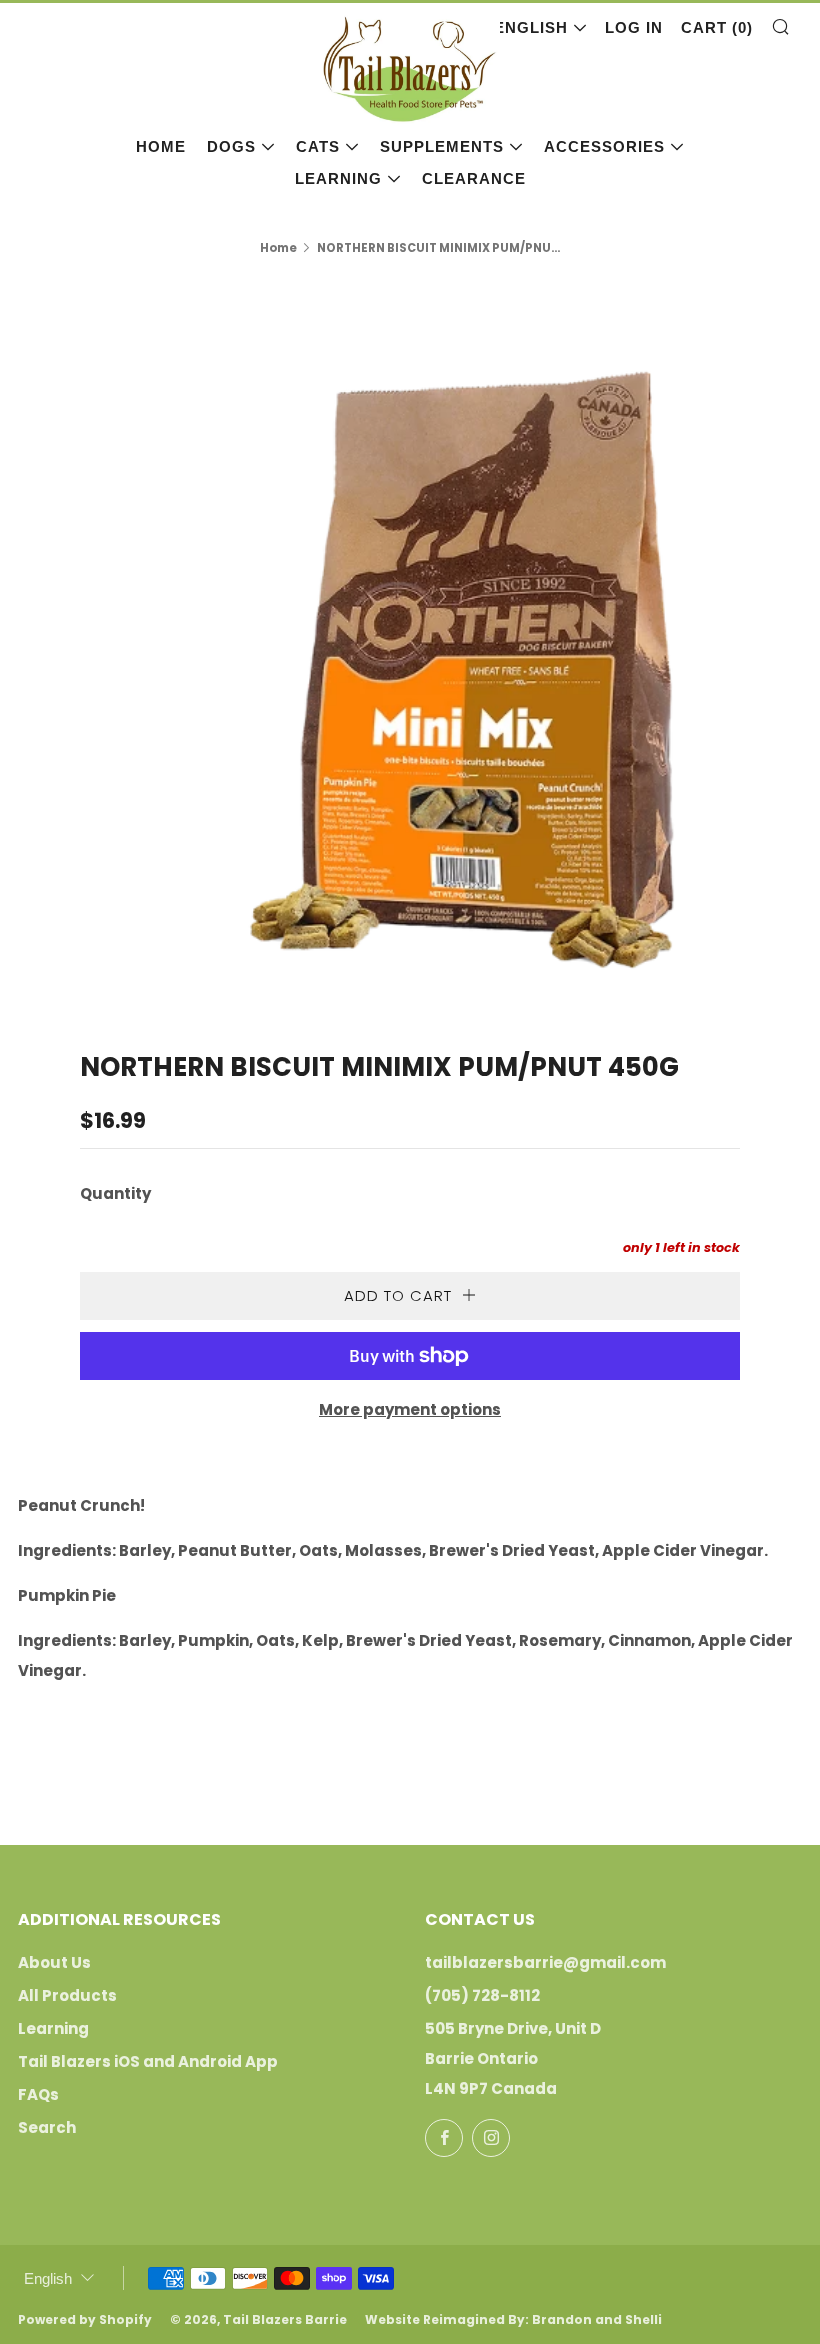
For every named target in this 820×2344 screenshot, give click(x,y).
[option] (410, 639)
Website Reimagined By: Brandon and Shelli (513, 2319)
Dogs (231, 146)
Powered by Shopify (85, 2319)
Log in (634, 27)
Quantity (115, 1193)
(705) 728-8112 (482, 1995)
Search (47, 2127)
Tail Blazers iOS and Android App (148, 2061)
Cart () (717, 27)
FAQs (38, 2094)
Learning (338, 178)
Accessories (604, 146)
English (531, 27)
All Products (67, 1995)
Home (161, 146)
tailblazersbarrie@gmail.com (545, 1962)
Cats (318, 146)
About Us (54, 1962)
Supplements (442, 146)
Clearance (474, 178)
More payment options (410, 1409)
